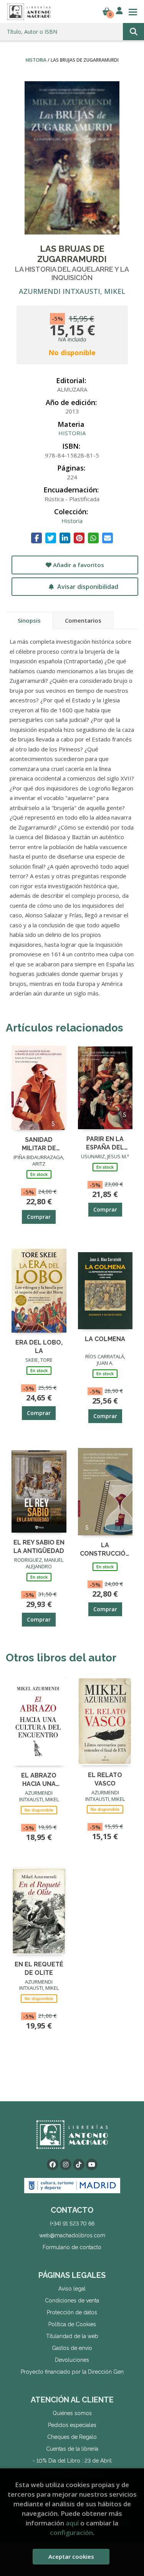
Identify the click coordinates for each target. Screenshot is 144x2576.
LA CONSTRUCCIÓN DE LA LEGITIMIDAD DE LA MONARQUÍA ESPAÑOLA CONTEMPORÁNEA (105, 1549)
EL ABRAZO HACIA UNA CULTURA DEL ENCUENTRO (39, 1779)
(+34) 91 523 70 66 (72, 2223)
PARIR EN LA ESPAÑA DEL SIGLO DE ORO (105, 1143)
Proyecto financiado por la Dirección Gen (72, 2372)
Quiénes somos (72, 2413)
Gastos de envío (72, 2348)
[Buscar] (133, 32)
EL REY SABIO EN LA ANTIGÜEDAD (39, 1546)
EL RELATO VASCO (105, 1779)
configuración (71, 2533)
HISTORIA (37, 60)
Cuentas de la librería (72, 2449)
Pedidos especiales (72, 2425)
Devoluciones (72, 2360)
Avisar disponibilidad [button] (87, 587)
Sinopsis (29, 620)
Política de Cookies (72, 2324)
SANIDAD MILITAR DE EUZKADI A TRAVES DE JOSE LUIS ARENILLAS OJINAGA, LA (39, 1144)
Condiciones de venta (72, 2301)
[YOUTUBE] (92, 2164)
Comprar (39, 1217)
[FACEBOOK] (53, 2164)
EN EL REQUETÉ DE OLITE (39, 1968)
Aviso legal (72, 2289)
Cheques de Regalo (72, 2437)
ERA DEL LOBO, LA (39, 1346)
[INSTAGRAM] (66, 2164)
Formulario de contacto (72, 2247)
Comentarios (83, 620)
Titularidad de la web (72, 2336)
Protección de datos (72, 2312)
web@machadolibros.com (72, 2235)
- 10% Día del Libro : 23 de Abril (72, 2461)
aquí (72, 2523)
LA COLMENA (105, 1339)
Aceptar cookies (71, 2556)
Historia (72, 521)
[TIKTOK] (79, 2164)
